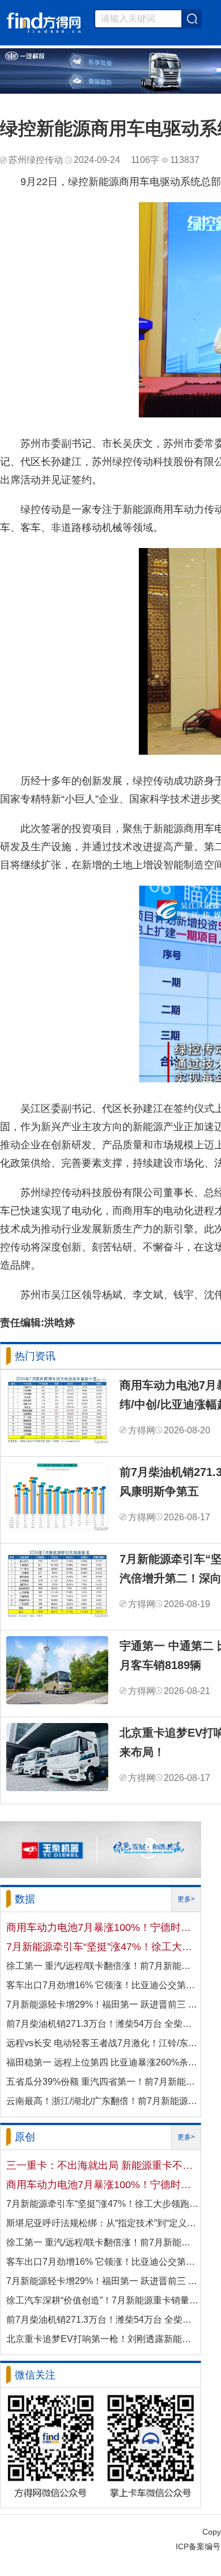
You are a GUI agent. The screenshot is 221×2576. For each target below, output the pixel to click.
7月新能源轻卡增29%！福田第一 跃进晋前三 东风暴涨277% (103, 2004)
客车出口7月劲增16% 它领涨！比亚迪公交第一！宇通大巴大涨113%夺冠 (103, 1985)
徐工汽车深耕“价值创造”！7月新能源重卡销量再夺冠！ (103, 2300)
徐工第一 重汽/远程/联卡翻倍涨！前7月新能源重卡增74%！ (103, 1966)
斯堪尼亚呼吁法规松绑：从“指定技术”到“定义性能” (103, 2223)
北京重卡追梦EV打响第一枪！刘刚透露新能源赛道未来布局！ (103, 2339)
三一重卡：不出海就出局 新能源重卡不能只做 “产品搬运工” (103, 2165)
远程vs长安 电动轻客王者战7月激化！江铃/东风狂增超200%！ (103, 2043)
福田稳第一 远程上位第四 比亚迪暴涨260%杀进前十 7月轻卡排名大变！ (103, 2062)
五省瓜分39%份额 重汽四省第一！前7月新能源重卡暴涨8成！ (103, 2082)
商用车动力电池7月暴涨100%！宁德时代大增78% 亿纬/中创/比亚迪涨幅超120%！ (103, 1927)
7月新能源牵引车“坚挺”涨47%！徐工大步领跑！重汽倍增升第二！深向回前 (103, 1947)
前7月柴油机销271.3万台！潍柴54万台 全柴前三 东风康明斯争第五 (103, 2024)
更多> (186, 1899)
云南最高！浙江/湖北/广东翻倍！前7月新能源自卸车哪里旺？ (103, 2101)
